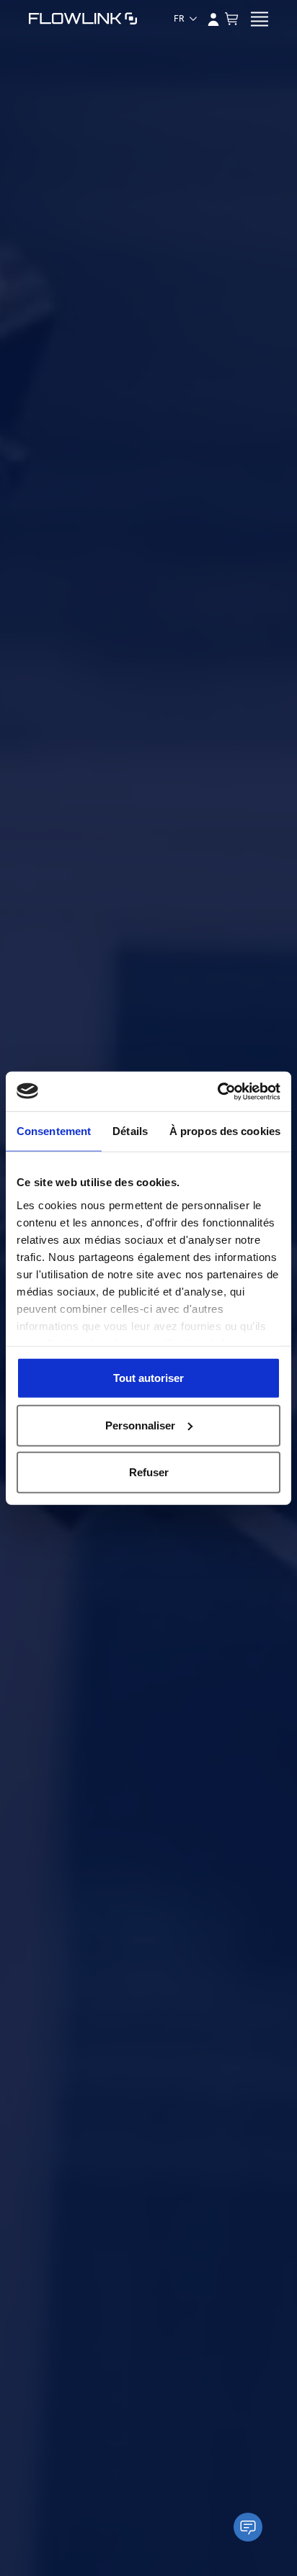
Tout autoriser (148, 1378)
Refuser (149, 1472)
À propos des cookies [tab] (225, 1131)
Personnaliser (140, 1425)
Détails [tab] (130, 1131)
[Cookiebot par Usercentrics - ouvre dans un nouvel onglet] (217, 1091)
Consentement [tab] (54, 1131)
